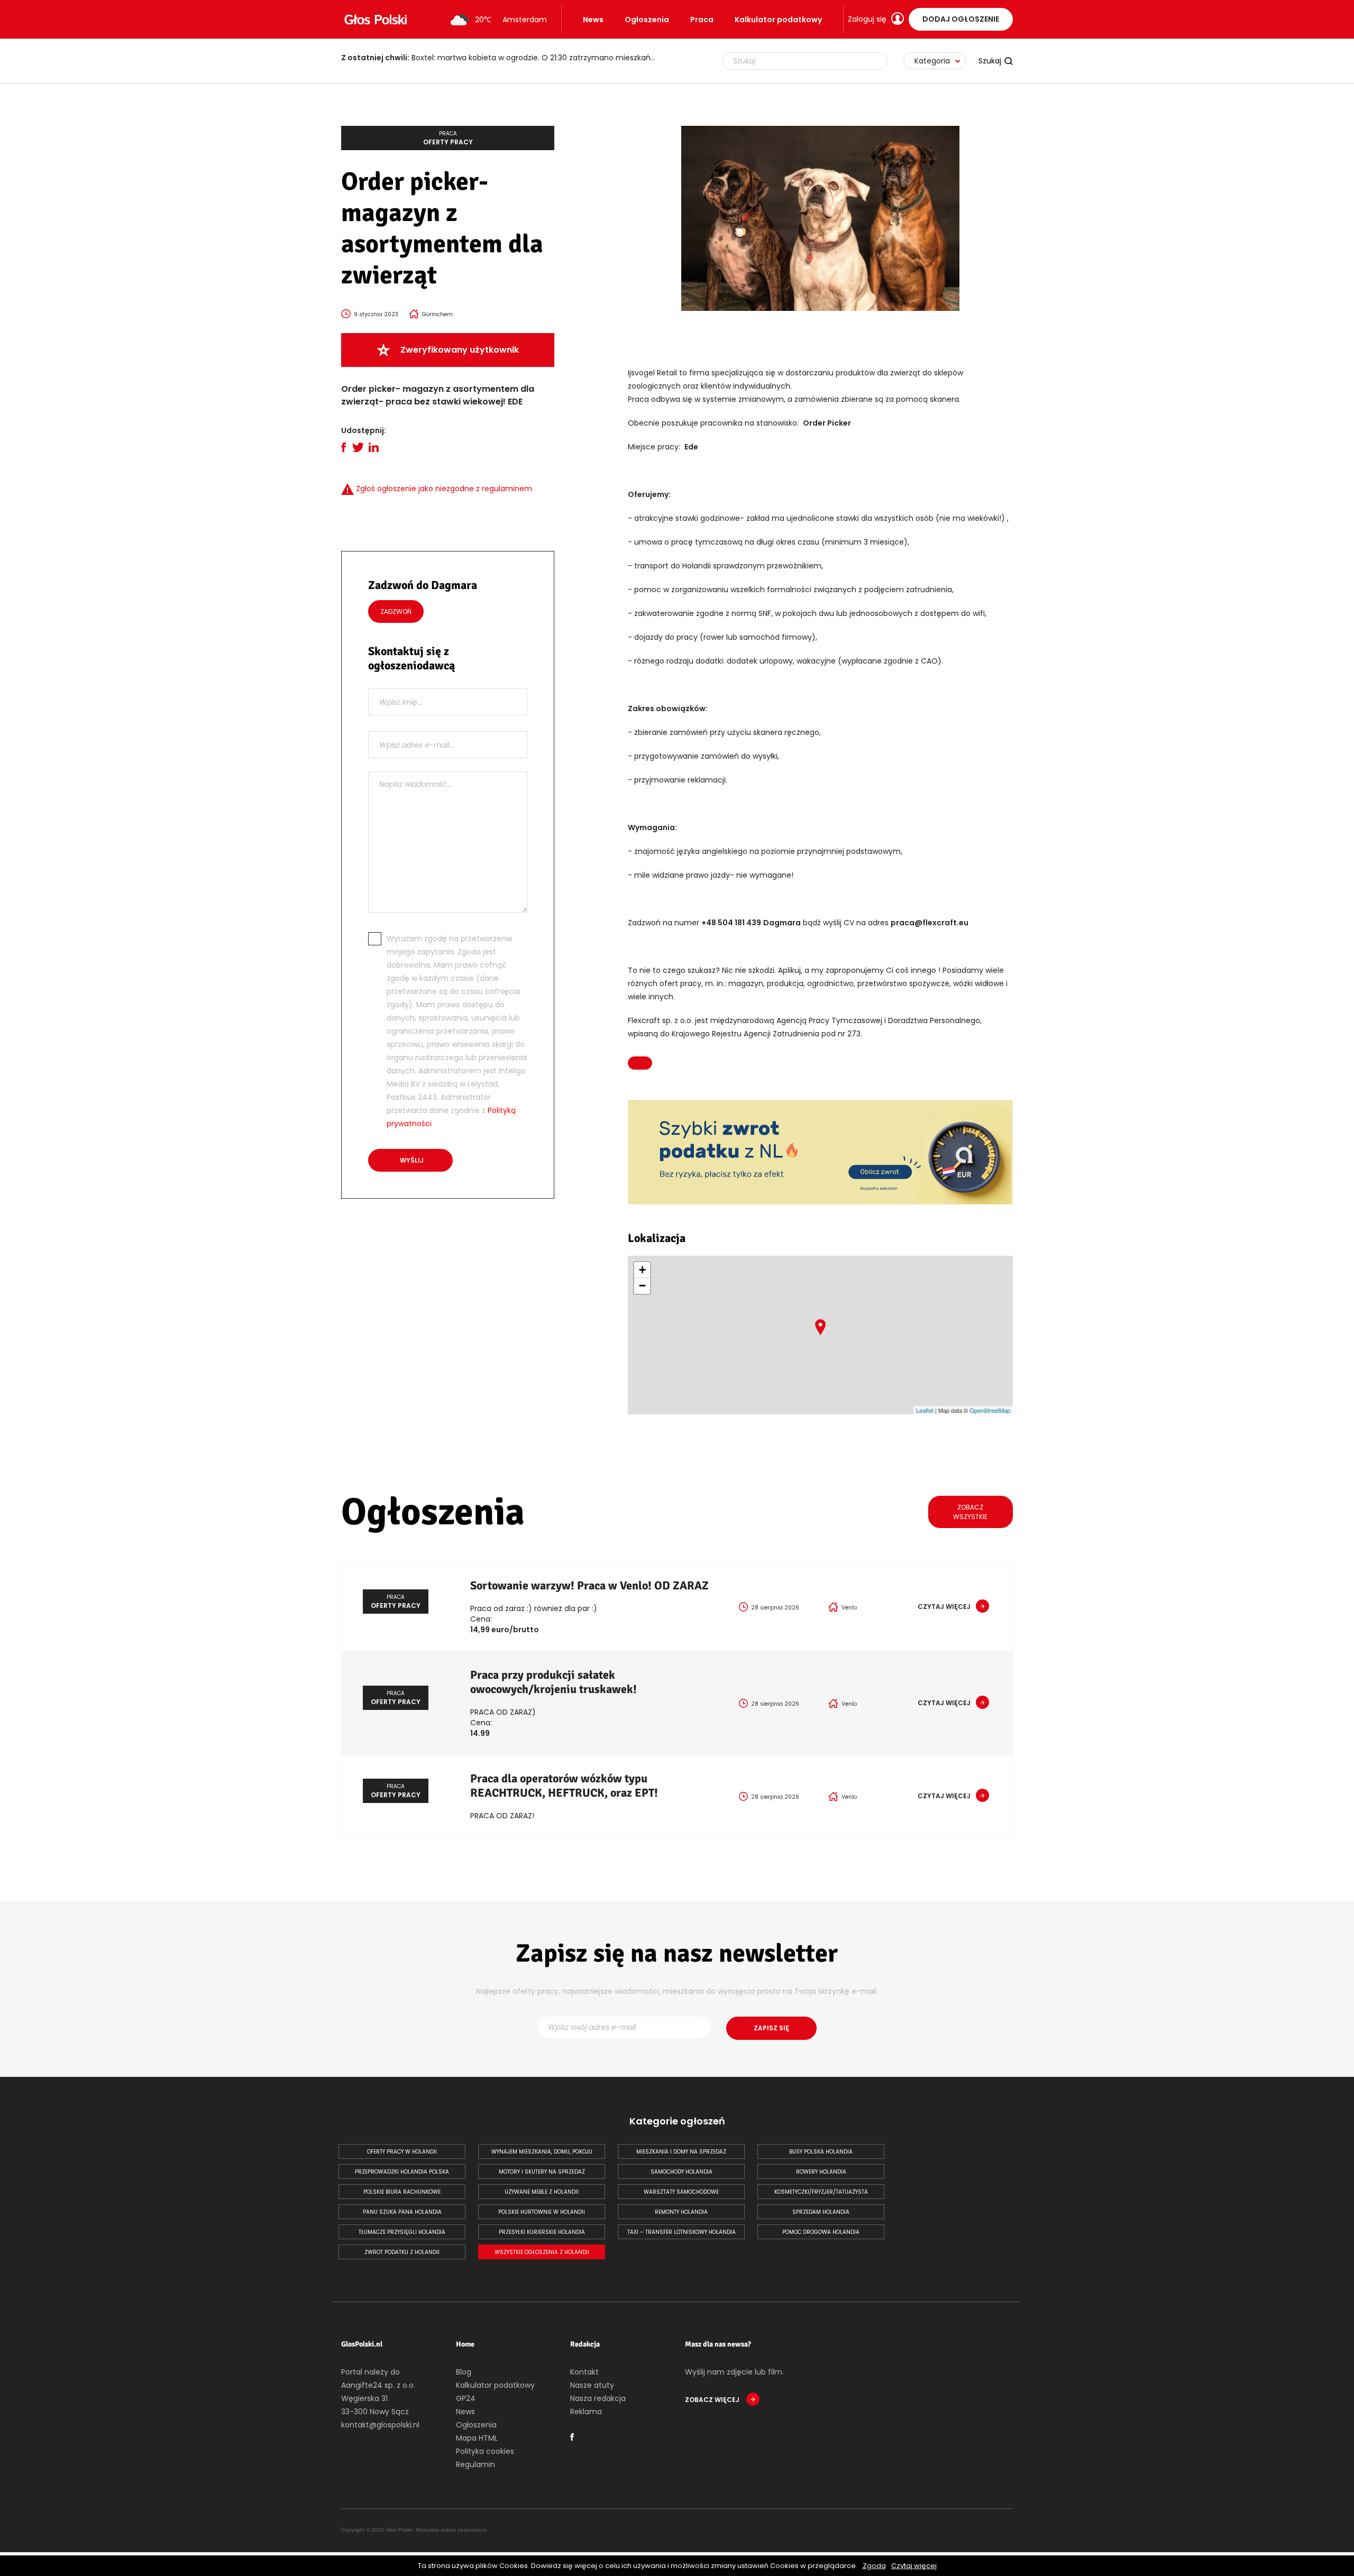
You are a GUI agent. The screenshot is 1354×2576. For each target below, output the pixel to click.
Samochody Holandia (681, 2172)
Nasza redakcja (598, 2398)
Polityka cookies (485, 2451)
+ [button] (642, 1270)
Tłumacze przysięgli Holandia (402, 2232)
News (593, 20)
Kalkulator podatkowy (778, 20)
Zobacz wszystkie (970, 1512)
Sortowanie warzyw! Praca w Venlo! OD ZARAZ (589, 1585)
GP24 (466, 2398)
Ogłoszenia (647, 20)
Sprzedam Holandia (821, 2212)
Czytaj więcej (914, 2566)
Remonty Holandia (681, 2212)
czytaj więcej (944, 1607)
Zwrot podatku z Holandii (402, 2252)
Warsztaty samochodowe (681, 2192)
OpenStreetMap (990, 1410)
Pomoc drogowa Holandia (821, 2232)
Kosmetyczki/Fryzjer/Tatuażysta (821, 2192)
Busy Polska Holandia (821, 2152)
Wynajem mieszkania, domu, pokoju (542, 2152)
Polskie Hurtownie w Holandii (542, 2212)
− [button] (642, 1286)
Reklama (586, 2412)
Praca (702, 20)
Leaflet (925, 1410)
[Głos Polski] (376, 20)
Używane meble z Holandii (542, 2192)
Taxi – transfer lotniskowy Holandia (681, 2232)
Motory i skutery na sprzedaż (542, 2172)
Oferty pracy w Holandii (402, 2152)
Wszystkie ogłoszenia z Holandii (542, 2252)
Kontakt (584, 2372)
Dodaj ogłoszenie (961, 19)
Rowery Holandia (821, 2172)
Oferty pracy (448, 138)
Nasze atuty (592, 2385)
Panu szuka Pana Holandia (402, 2212)
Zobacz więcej (713, 2400)
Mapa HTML (477, 2438)
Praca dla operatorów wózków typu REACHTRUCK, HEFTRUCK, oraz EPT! (564, 1786)
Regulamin (475, 2464)
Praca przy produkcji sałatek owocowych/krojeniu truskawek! (554, 1682)
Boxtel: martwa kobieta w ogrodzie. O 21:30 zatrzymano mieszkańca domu (505, 58)
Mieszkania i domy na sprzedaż (681, 2152)
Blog (464, 2372)
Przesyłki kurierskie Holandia (542, 2232)
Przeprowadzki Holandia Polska (402, 2172)
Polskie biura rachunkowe (402, 2192)
